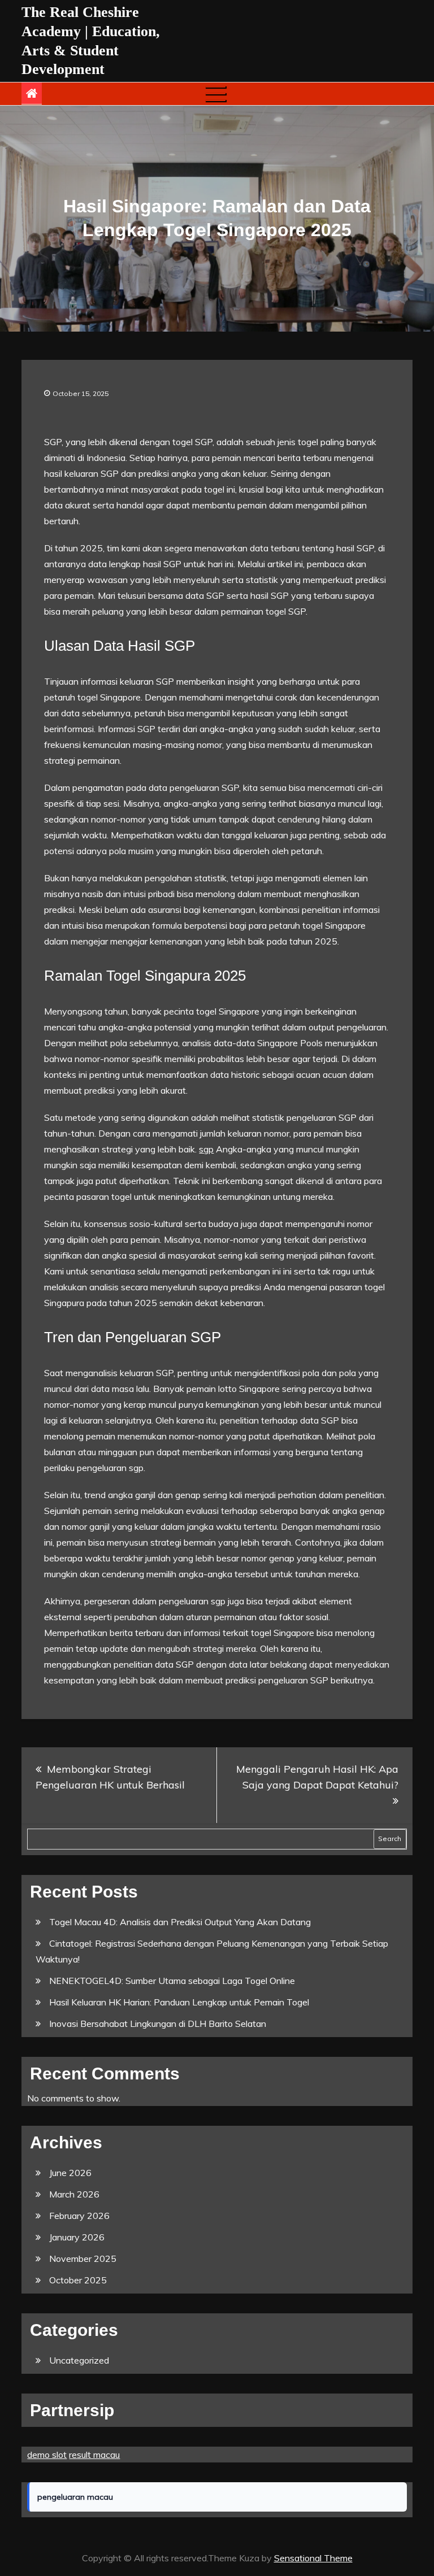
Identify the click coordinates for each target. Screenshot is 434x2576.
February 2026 (79, 2216)
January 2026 (77, 2237)
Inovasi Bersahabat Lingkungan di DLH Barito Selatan (158, 2024)
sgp (206, 1149)
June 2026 (70, 2173)
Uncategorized (79, 2360)
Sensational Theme (313, 2558)
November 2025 (83, 2259)
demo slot (47, 2455)
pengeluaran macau (75, 2497)
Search (390, 1839)
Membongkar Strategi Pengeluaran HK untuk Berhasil (110, 1777)
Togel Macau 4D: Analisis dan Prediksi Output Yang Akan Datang (180, 1922)
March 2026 (74, 2194)
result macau (94, 2455)
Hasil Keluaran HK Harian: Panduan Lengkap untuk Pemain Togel (179, 2002)
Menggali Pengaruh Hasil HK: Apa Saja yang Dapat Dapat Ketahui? (317, 1777)
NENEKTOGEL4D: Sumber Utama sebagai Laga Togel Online (172, 1981)
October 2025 (78, 2280)
